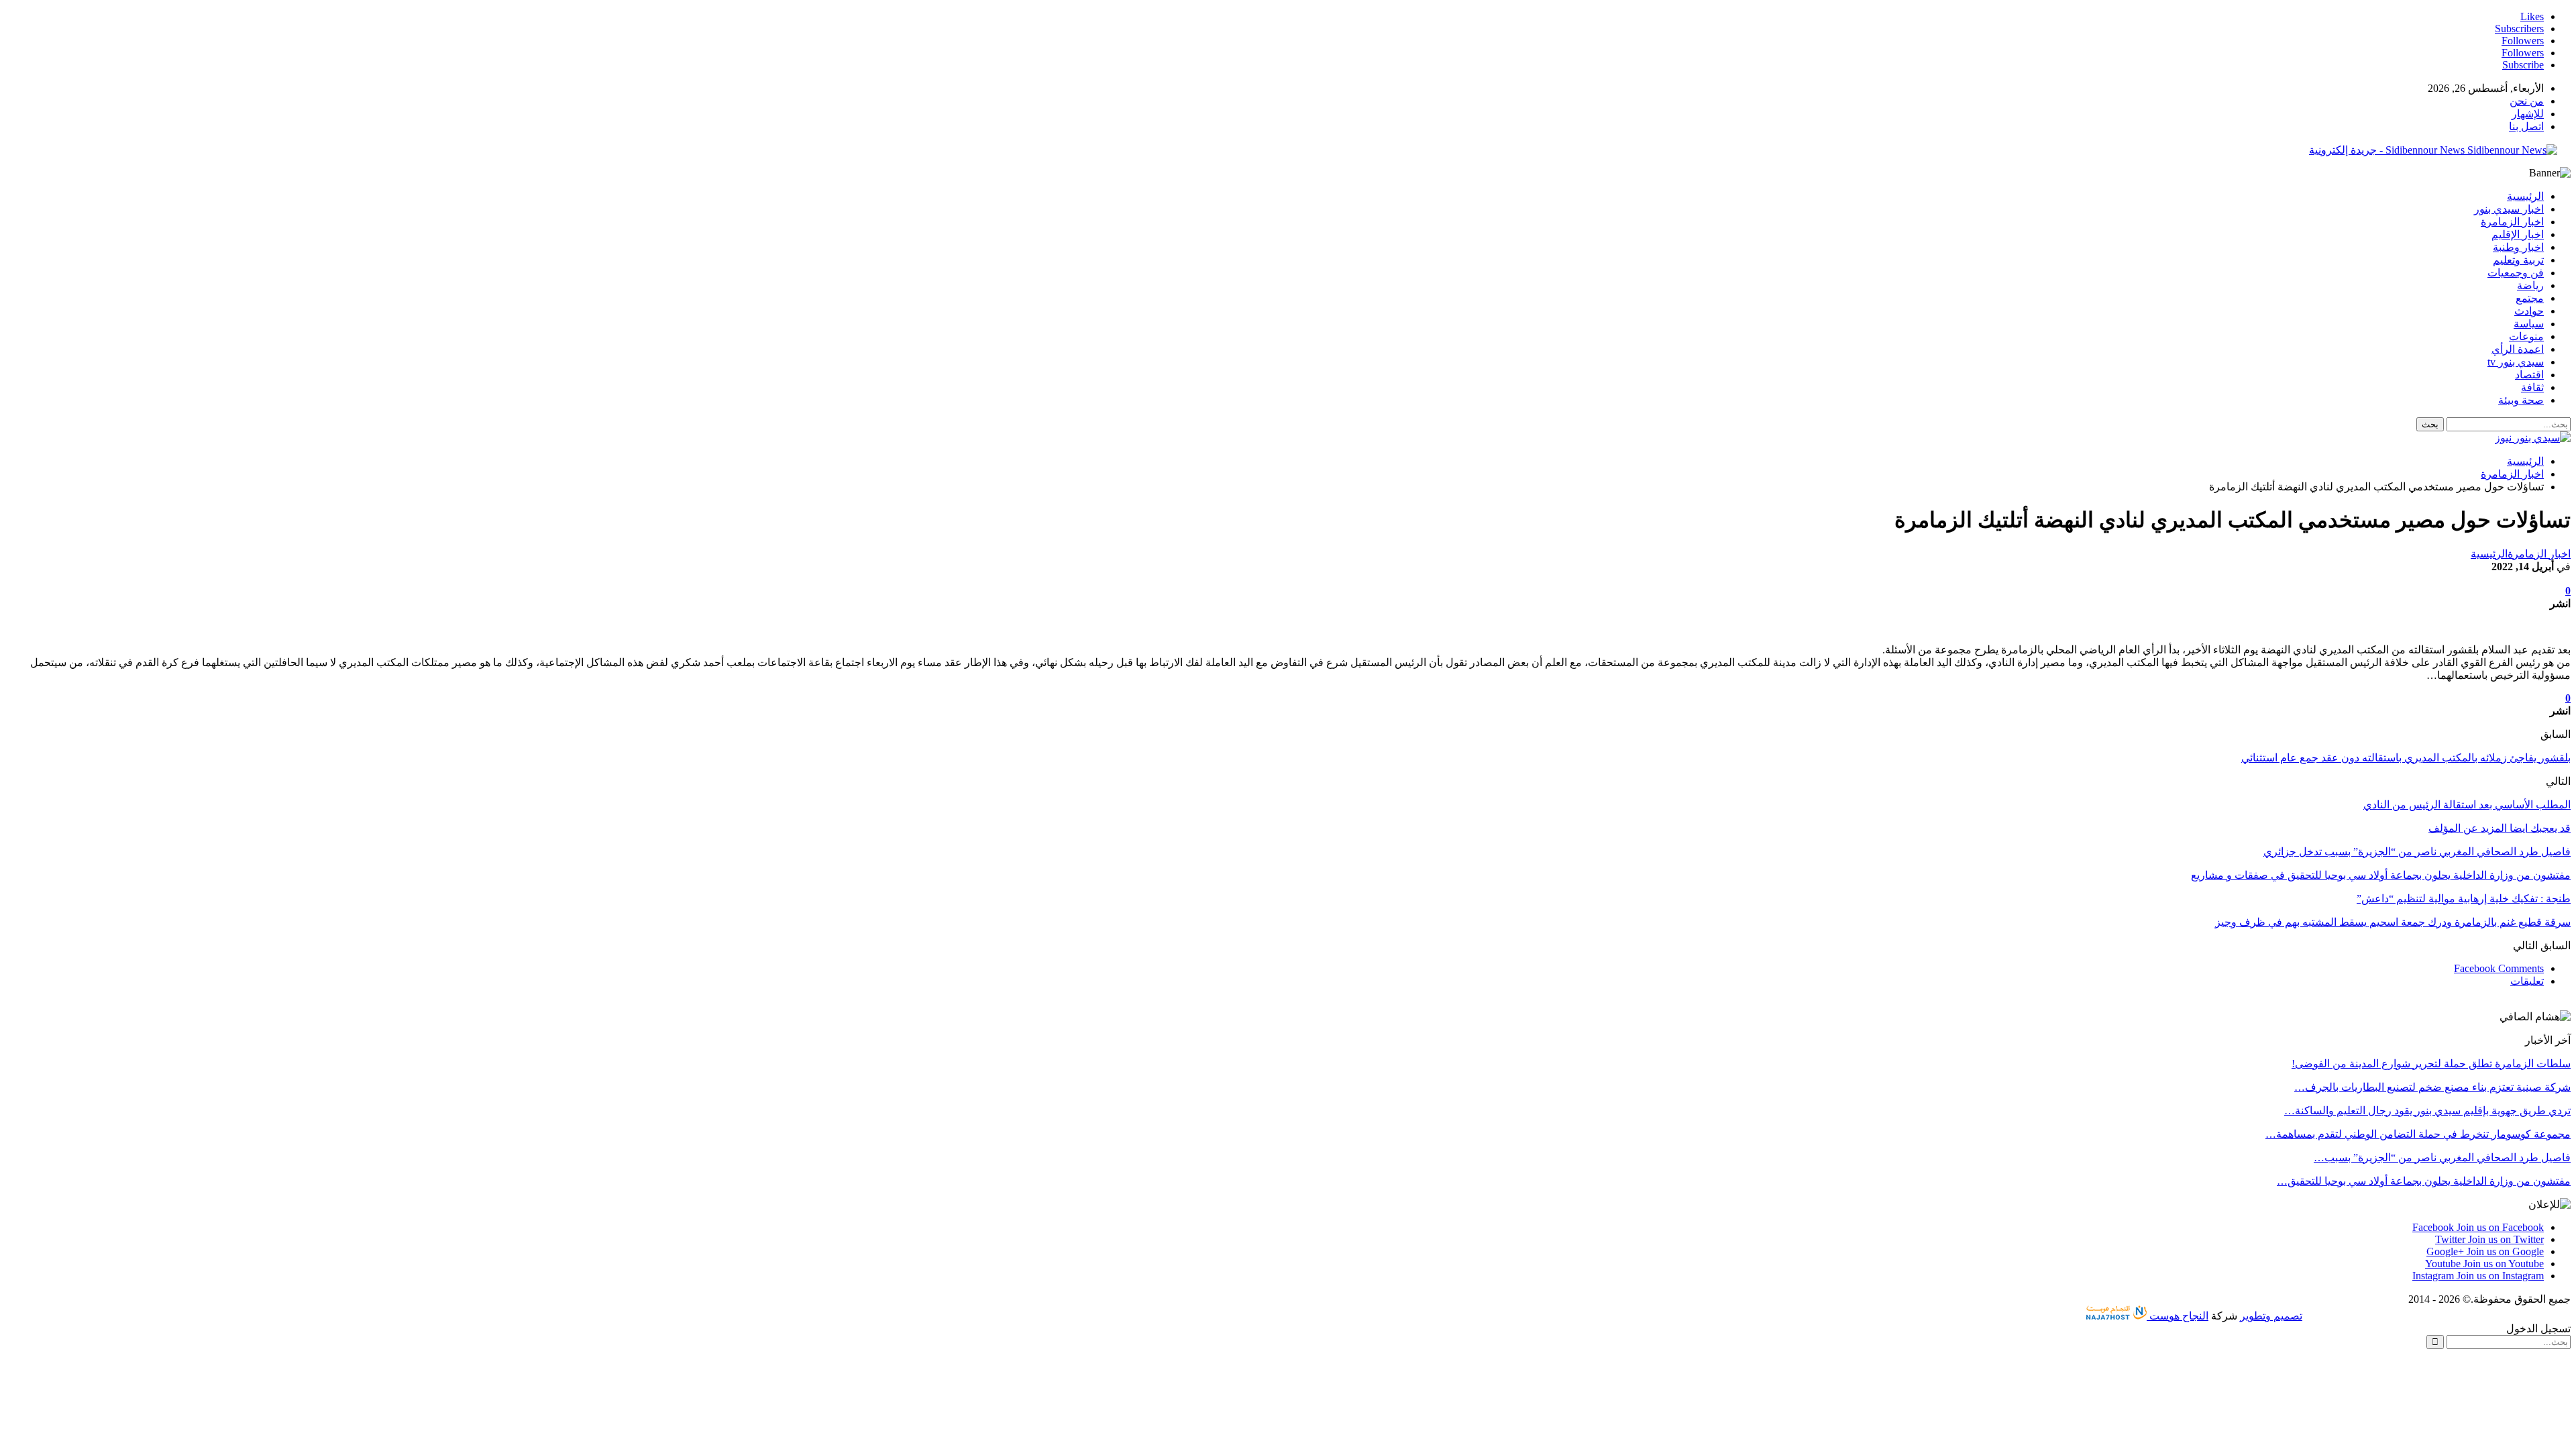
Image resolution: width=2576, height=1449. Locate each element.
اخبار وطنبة (2518, 247)
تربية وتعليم (2518, 260)
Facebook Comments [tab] (2499, 968)
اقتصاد (2529, 375)
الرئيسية (2525, 196)
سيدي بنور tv (2516, 362)
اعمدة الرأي (2518, 349)
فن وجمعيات (2516, 273)
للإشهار (2528, 114)
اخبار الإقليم (2518, 234)
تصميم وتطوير (2271, 1316)
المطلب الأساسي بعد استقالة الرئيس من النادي (2467, 805)
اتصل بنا (2526, 126)
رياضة (2530, 285)
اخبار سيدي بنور (2509, 209)
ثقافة (2532, 387)
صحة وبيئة (2521, 400)
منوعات (2526, 336)
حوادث (2529, 311)
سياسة (2529, 324)
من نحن (2527, 101)
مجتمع (2530, 298)
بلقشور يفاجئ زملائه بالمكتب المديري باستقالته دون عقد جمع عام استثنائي (2406, 758)
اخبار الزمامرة (2512, 222)
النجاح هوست (2178, 1316)
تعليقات (2527, 981)
